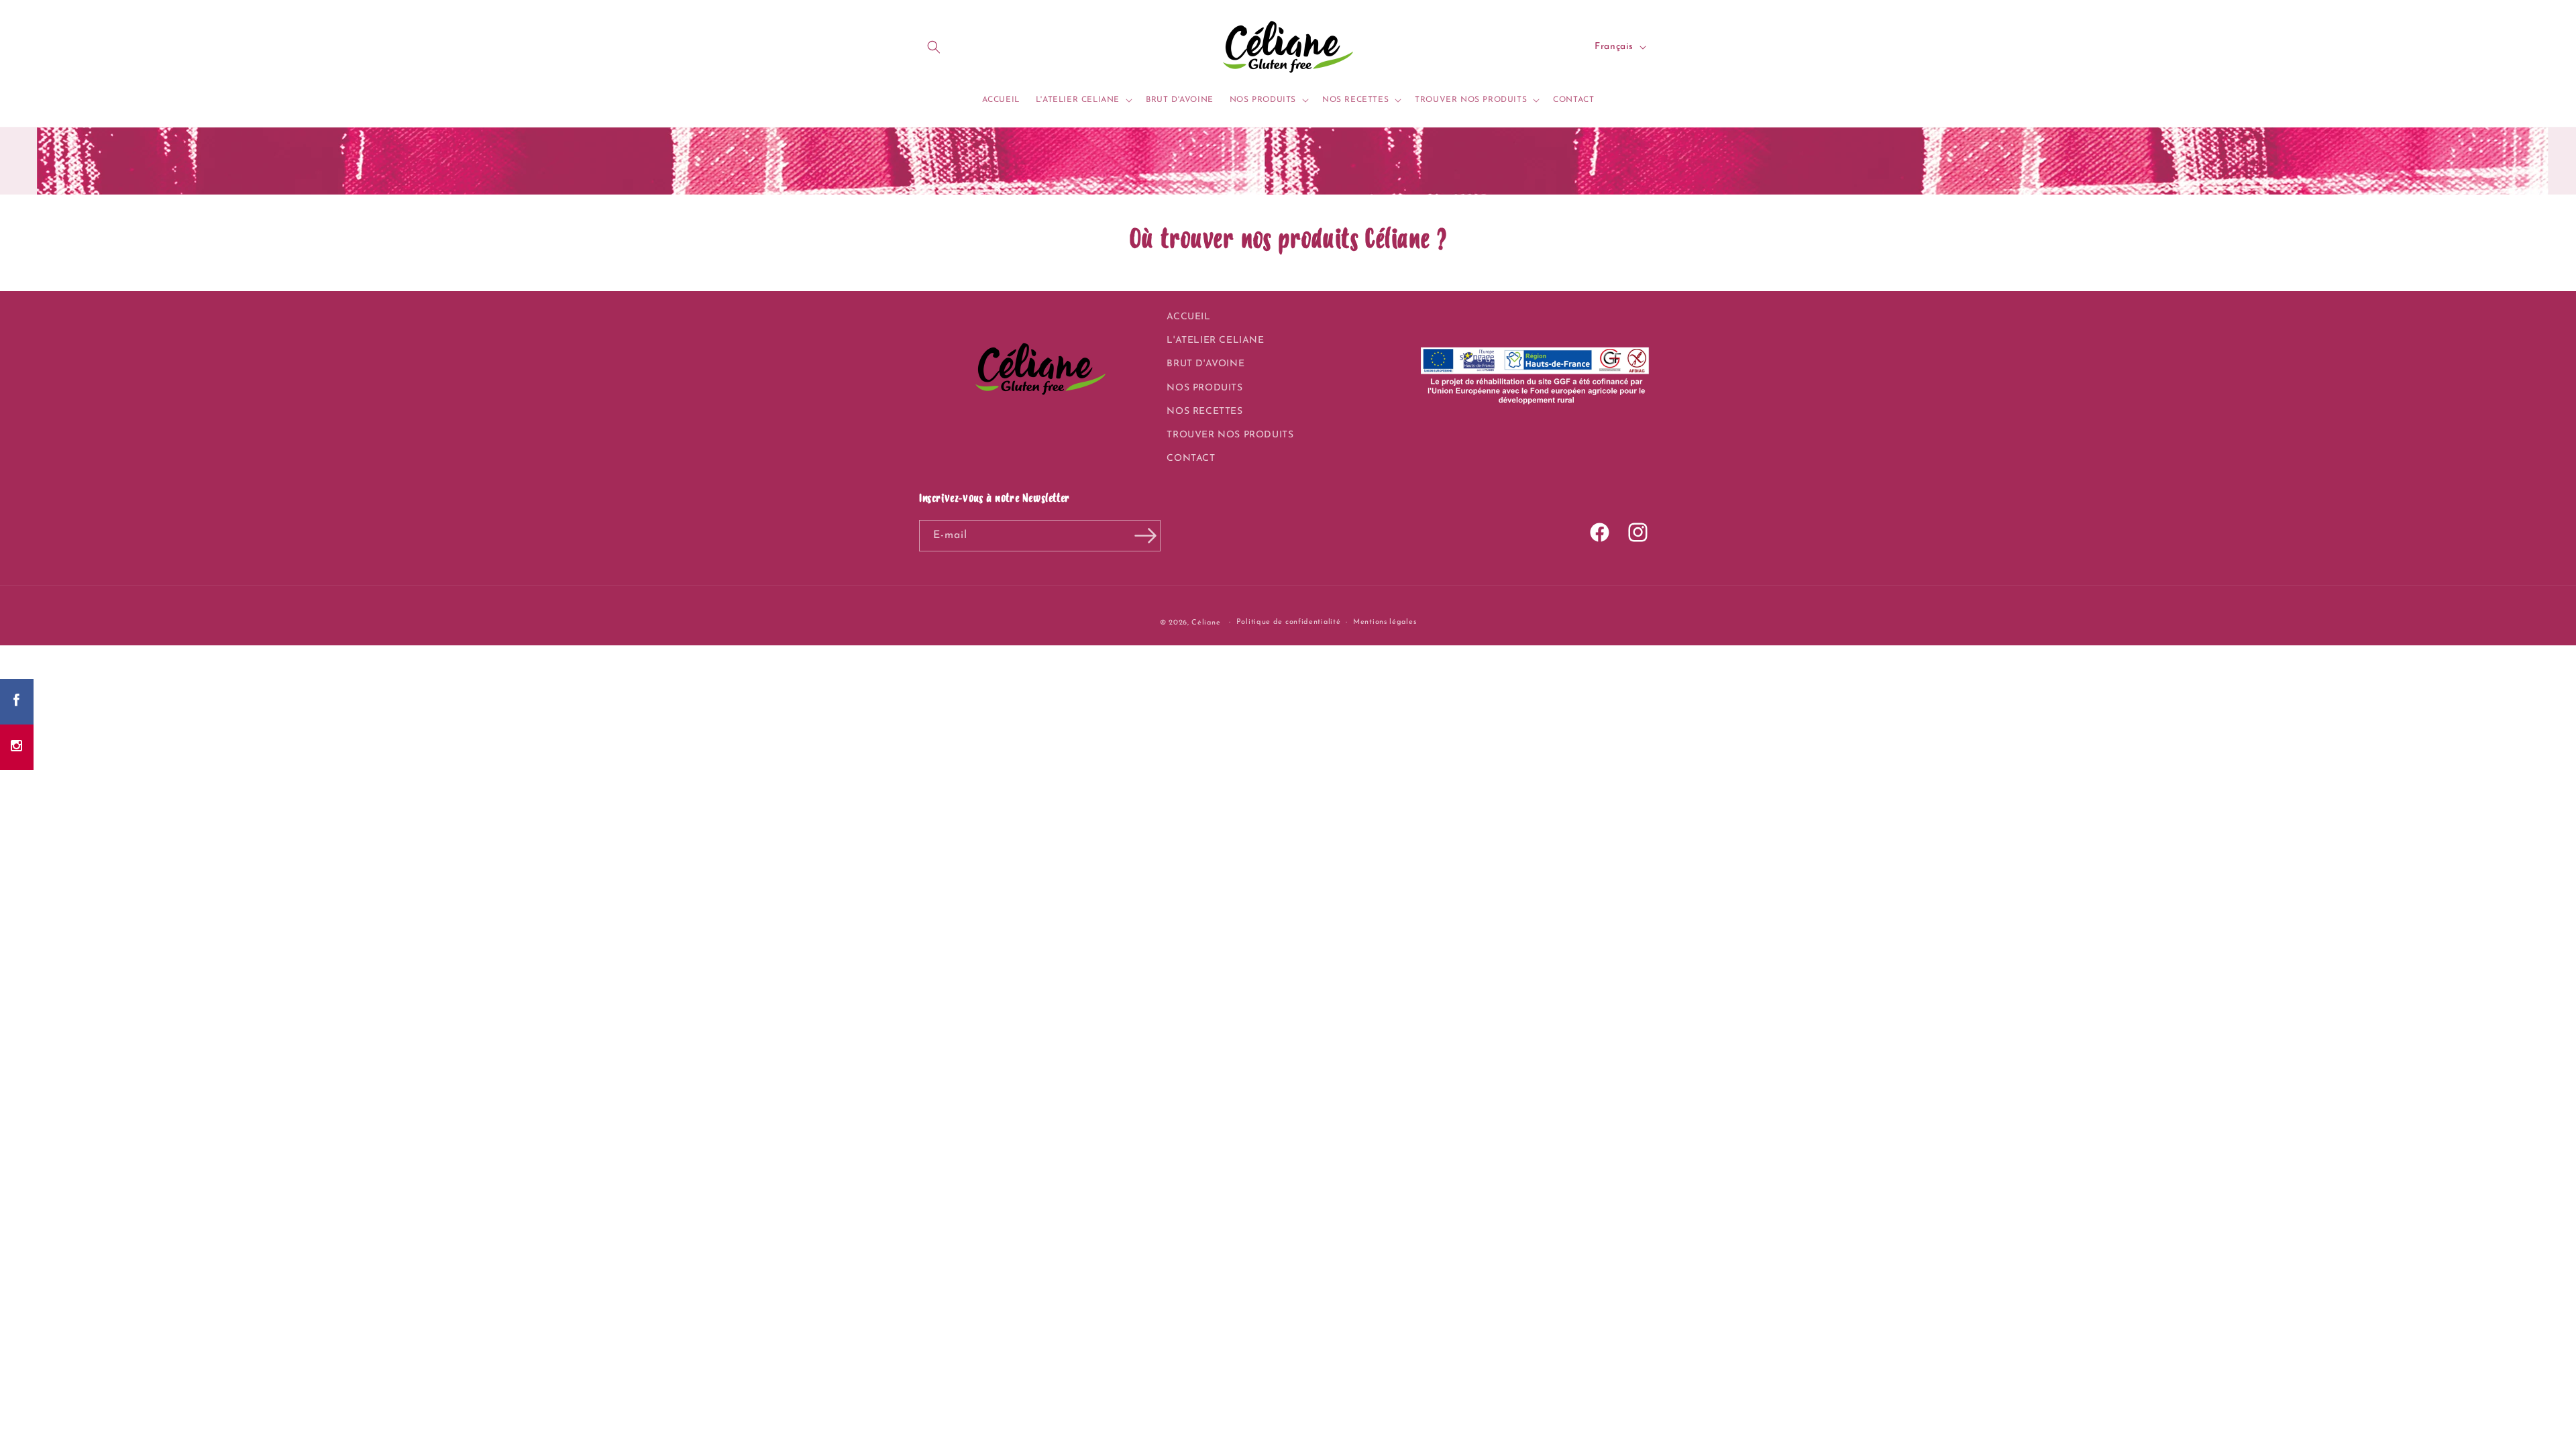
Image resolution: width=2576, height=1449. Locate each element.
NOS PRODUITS (1204, 388)
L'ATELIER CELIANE (1215, 340)
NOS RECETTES (1204, 412)
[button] (934, 47)
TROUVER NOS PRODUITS (1230, 435)
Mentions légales (1385, 622)
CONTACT (1191, 459)
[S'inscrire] (1145, 536)
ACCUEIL (1188, 317)
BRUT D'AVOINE (1205, 364)
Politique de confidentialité (1289, 622)
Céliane (1206, 623)
